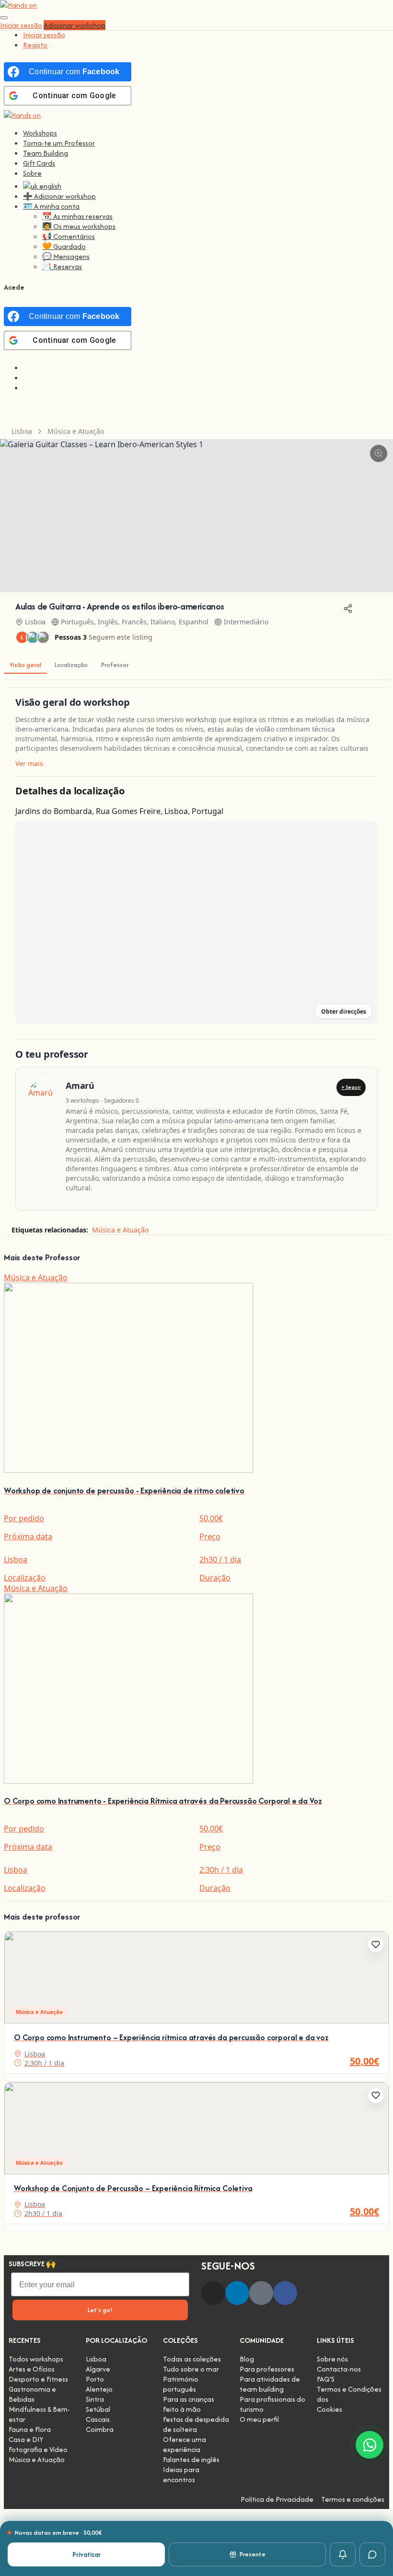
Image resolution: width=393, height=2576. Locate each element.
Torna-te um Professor (59, 143)
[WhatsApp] (370, 2445)
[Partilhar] (348, 609)
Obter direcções (344, 1011)
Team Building (46, 153)
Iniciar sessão (44, 35)
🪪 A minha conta (51, 206)
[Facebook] (285, 2293)
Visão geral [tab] (25, 665)
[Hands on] (22, 115)
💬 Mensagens (66, 256)
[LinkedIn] (237, 2293)
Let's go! (100, 2310)
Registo (35, 45)
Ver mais (29, 763)
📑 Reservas (62, 266)
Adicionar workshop (75, 25)
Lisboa (22, 431)
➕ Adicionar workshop (59, 196)
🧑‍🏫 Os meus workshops (79, 226)
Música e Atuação (76, 431)
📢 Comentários (69, 236)
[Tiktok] (261, 2293)
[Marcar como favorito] (376, 1944)
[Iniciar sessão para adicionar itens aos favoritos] (369, 609)
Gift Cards (39, 163)
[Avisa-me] (343, 2554)
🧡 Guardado (64, 246)
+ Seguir (351, 1087)
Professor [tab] (115, 665)
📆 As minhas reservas (77, 216)
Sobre (32, 173)
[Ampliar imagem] (379, 453)
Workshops (40, 133)
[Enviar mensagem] (372, 2554)
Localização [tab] (71, 665)
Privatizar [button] (87, 2554)
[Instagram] (213, 2293)
